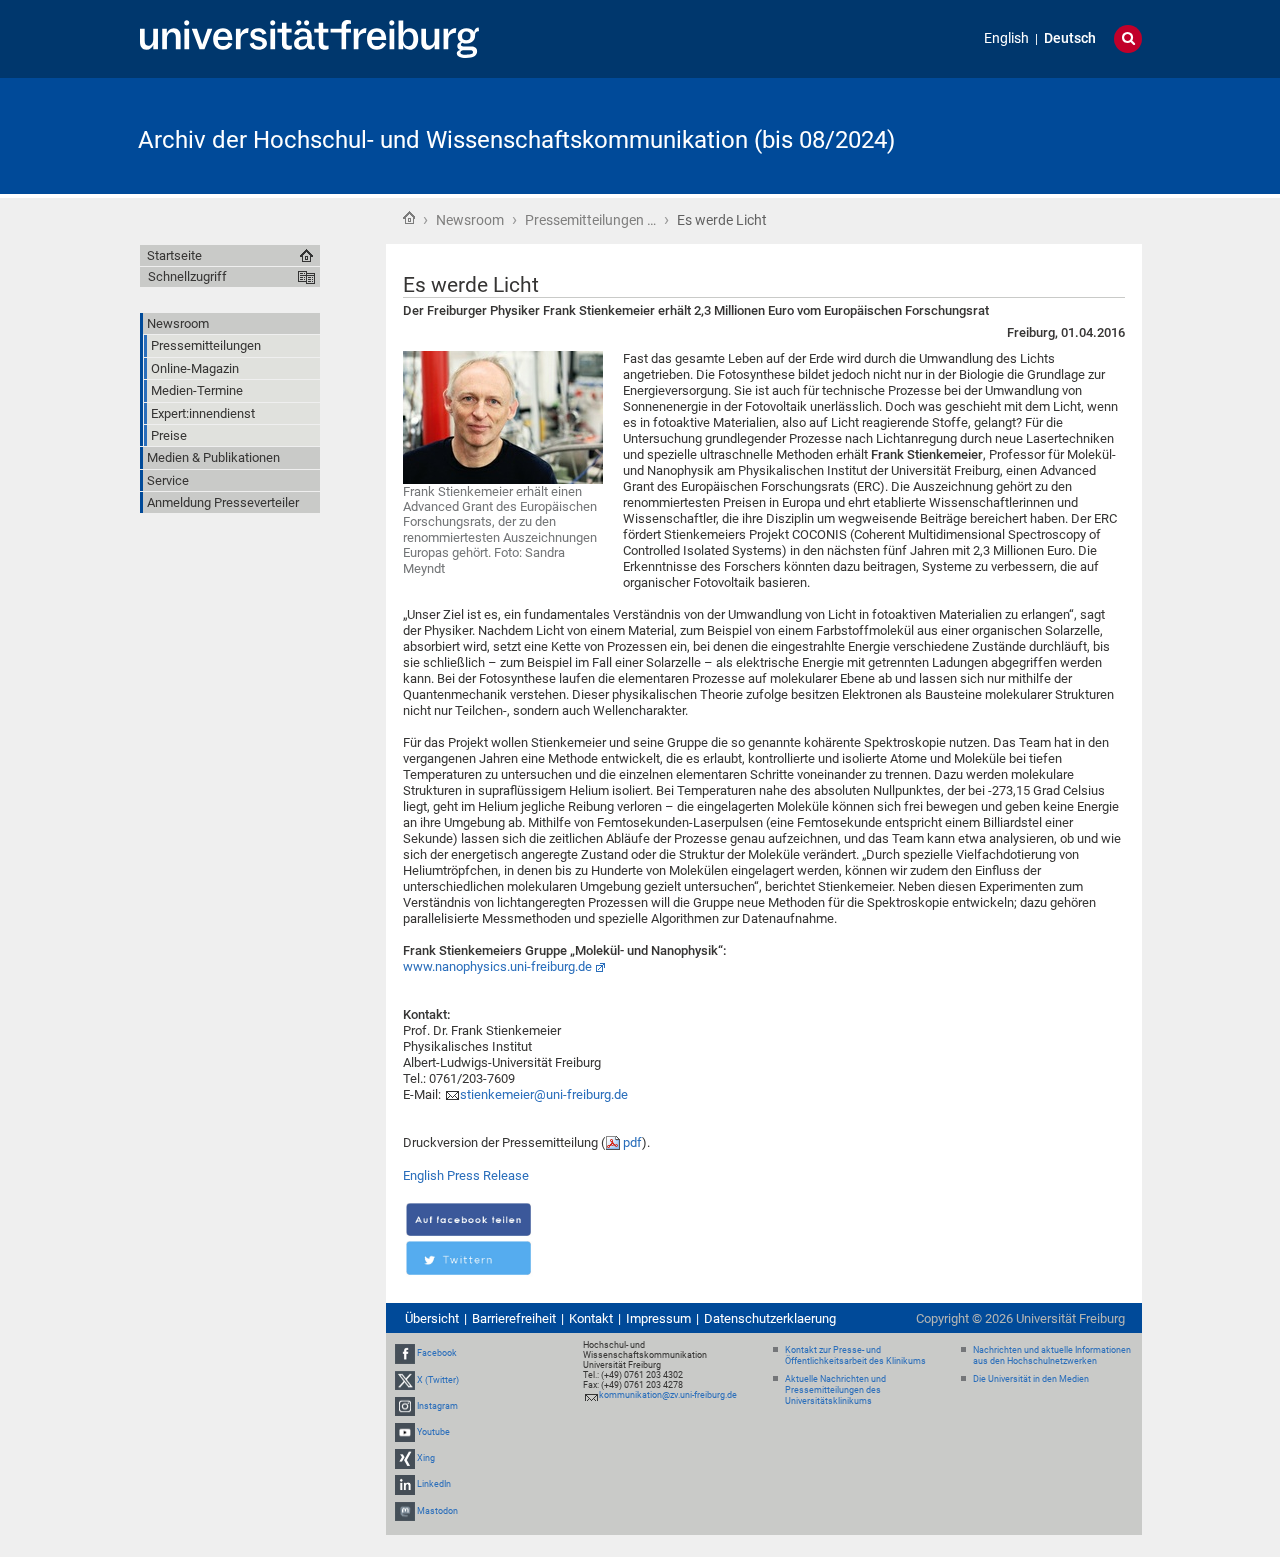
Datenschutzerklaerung (770, 1318)
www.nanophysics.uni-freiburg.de (497, 966)
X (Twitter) (438, 1380)
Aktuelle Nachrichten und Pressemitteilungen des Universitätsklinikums (835, 1390)
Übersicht (432, 1318)
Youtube (433, 1432)
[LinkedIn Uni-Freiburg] (405, 1484)
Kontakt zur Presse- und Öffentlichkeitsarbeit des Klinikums (855, 1355)
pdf (632, 1142)
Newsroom (470, 220)
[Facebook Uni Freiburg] (405, 1353)
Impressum (658, 1318)
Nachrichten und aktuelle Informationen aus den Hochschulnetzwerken (1052, 1355)
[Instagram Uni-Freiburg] (405, 1406)
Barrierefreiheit (514, 1318)
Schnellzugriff (187, 276)
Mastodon (437, 1511)
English (1006, 38)
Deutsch (1070, 38)
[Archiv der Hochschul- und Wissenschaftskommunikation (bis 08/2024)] (1044, 134)
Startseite (409, 218)
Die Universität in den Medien (1031, 1379)
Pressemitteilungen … (590, 220)
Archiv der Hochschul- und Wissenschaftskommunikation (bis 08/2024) (516, 140)
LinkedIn (434, 1484)
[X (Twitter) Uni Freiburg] (405, 1380)
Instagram (437, 1406)
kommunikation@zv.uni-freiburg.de (668, 1395)
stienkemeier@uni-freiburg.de (544, 1094)
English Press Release (466, 1175)
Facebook (437, 1353)
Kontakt (591, 1318)
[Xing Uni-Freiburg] (405, 1458)
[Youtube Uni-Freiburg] (405, 1432)
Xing (426, 1458)
